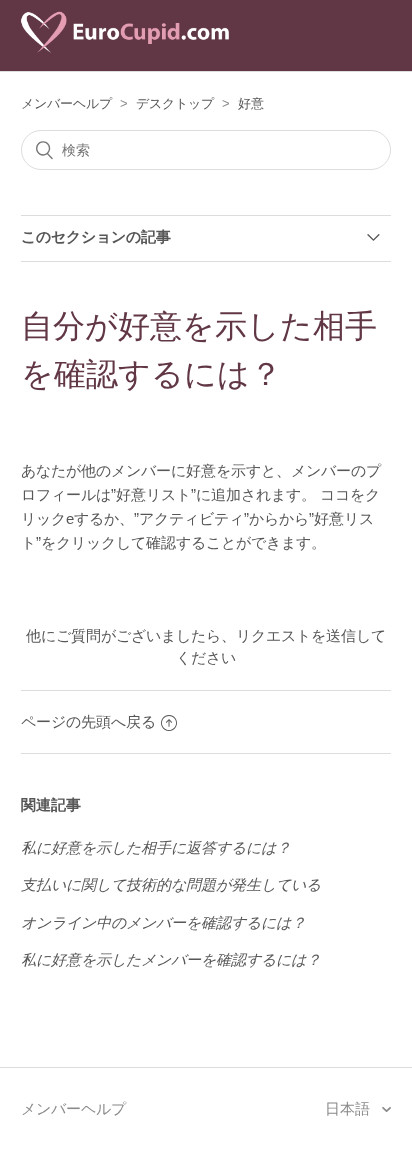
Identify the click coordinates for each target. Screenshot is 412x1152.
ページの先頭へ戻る (88, 721)
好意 (251, 103)
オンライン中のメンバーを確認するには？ (163, 922)
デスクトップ (175, 103)
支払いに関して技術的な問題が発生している (171, 884)
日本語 (349, 1108)
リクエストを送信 (296, 635)
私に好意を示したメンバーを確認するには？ (171, 959)
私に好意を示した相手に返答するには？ (156, 847)
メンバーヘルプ (66, 103)
